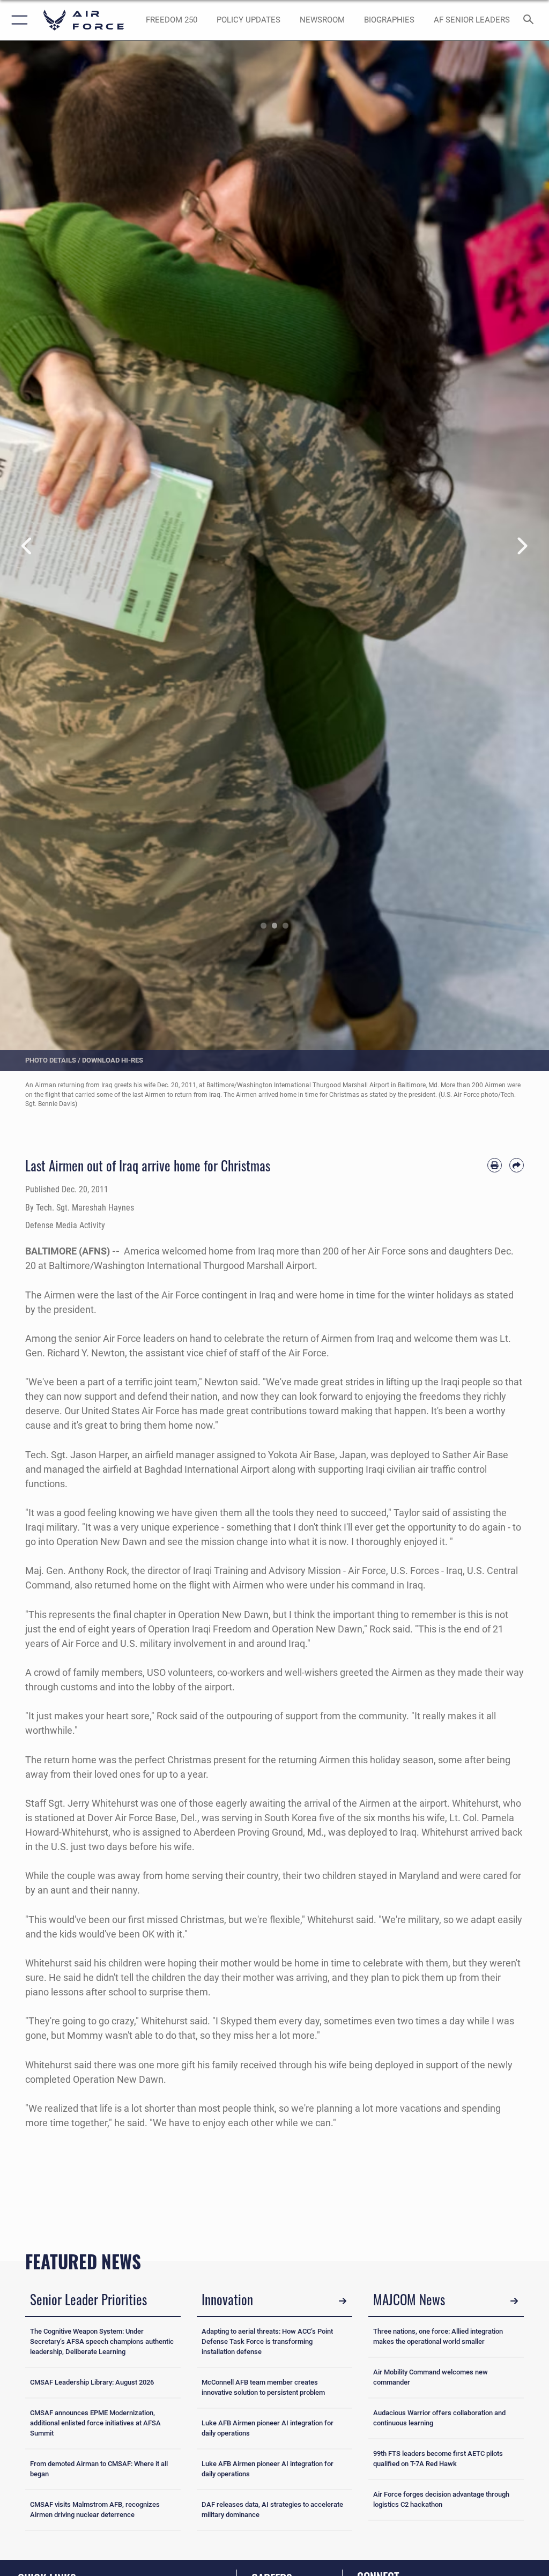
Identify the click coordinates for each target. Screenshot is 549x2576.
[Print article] (495, 1165)
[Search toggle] (531, 20)
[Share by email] (517, 1165)
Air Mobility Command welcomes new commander (431, 2377)
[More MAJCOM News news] (514, 2301)
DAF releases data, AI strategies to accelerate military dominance (272, 2510)
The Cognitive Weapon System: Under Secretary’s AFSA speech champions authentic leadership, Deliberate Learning (102, 2341)
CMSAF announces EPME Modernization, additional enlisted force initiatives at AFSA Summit (95, 2423)
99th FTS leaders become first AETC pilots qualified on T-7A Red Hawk (438, 2459)
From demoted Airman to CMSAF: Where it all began (99, 2469)
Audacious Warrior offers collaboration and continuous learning (439, 2418)
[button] (17, 20)
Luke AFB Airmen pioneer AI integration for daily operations (268, 2428)
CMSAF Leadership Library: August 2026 (92, 2382)
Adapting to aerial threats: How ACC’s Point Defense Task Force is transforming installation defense (267, 2341)
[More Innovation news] (343, 2301)
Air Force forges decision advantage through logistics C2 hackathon (441, 2499)
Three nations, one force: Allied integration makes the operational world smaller (438, 2336)
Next (522, 547)
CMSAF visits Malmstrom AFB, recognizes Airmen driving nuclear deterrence (95, 2510)
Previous (27, 547)
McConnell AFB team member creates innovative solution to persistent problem (263, 2387)
